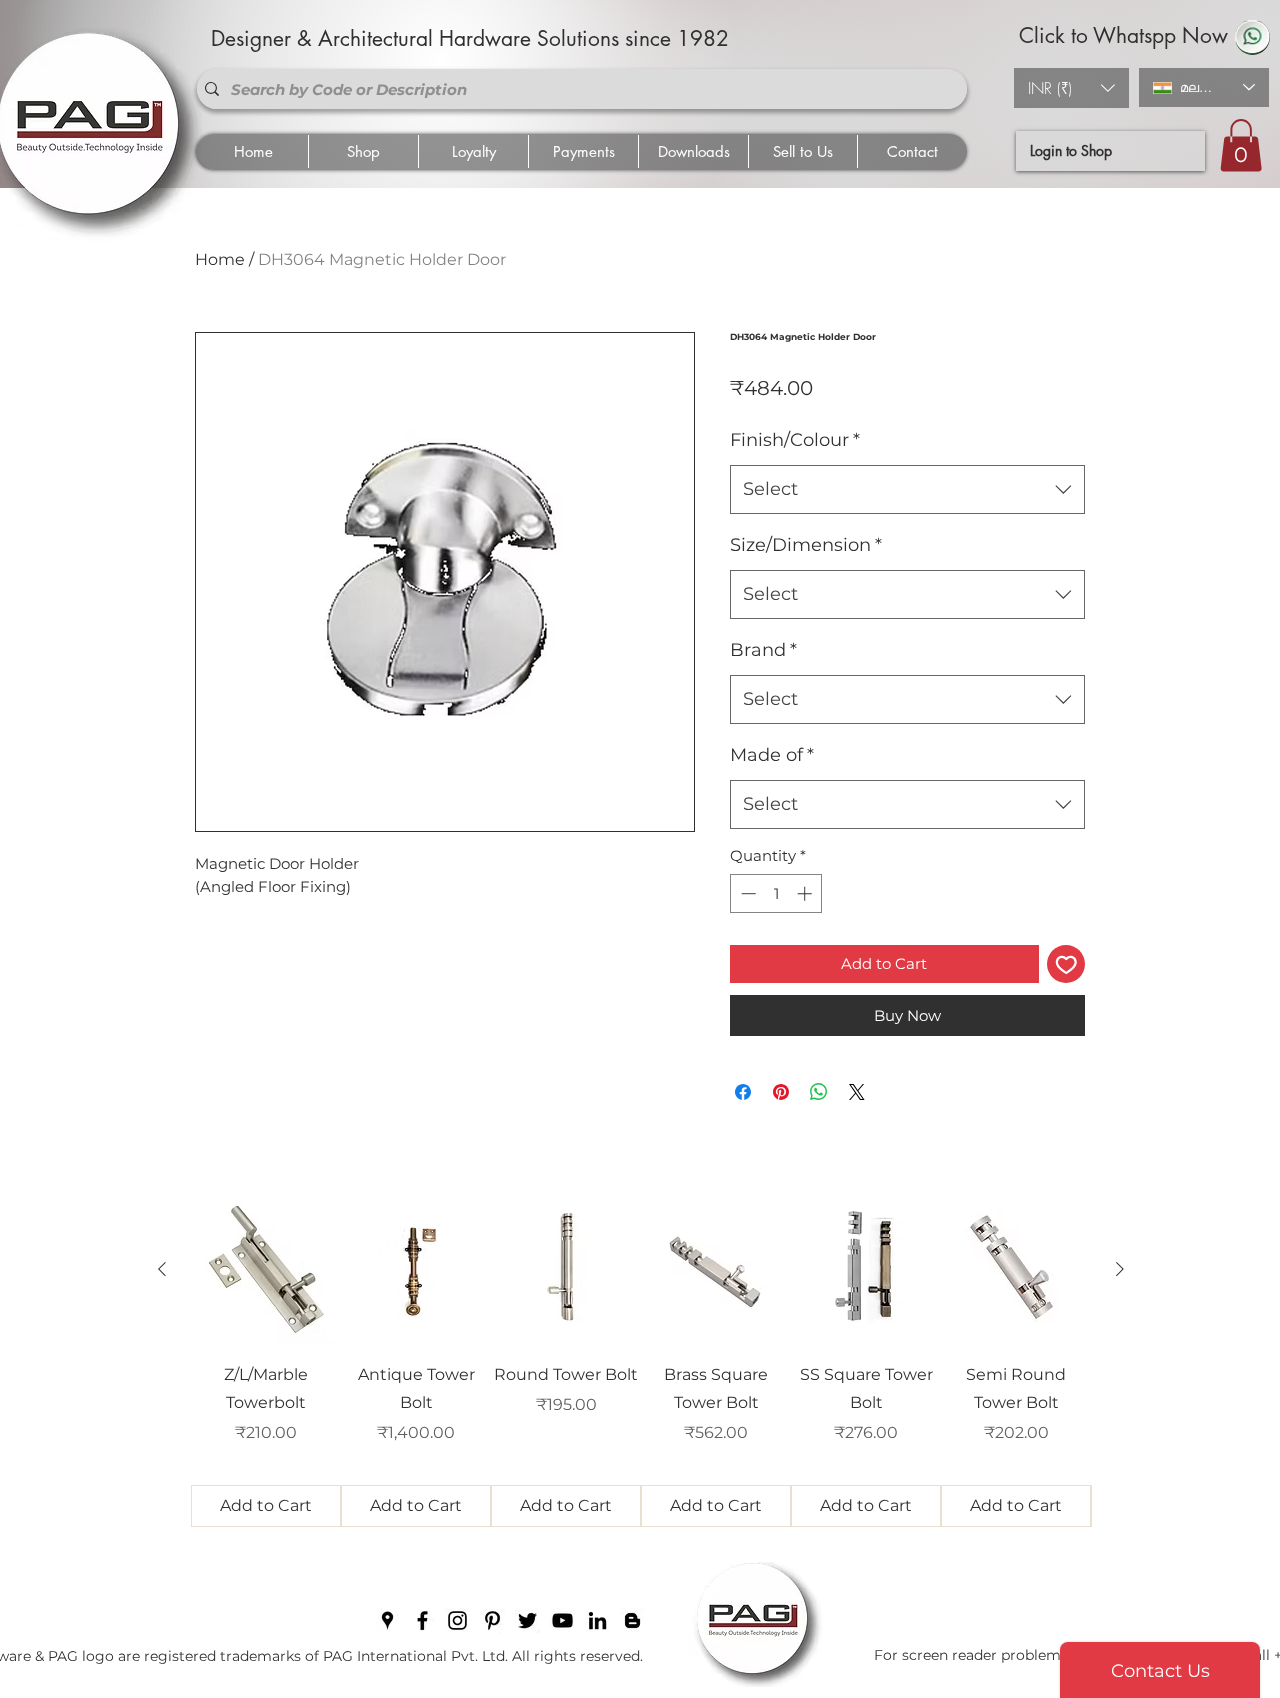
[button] (1071, 88)
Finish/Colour (795, 440)
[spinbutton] (776, 893)
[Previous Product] (162, 1269)
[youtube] (562, 1620)
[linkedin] (597, 1620)
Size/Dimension (806, 545)
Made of (772, 755)
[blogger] (632, 1620)
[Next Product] (1120, 1269)
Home (220, 259)
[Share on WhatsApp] (819, 1092)
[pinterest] (492, 1620)
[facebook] (422, 1620)
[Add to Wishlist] (1066, 964)
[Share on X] (857, 1092)
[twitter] (527, 1620)
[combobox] (907, 490)
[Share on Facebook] (743, 1092)
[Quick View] (266, 1270)
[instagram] (457, 1620)
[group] (641, 1361)
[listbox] (1071, 88)
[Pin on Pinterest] (781, 1092)
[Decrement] (746, 893)
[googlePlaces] (387, 1620)
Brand (763, 650)
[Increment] (806, 893)
